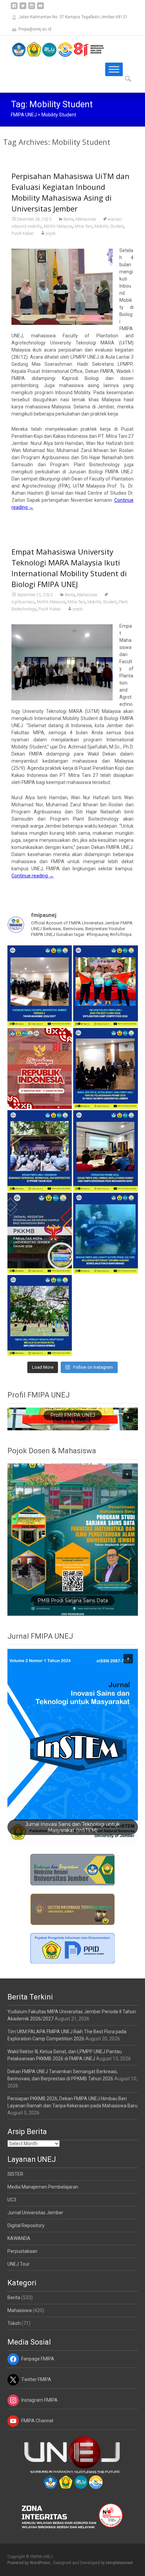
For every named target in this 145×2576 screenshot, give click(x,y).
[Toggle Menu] (114, 69)
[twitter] (23, 8)
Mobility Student (109, 226)
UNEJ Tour (19, 2264)
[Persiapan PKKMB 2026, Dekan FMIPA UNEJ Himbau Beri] (106, 1151)
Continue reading (33, 876)
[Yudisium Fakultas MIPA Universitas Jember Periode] (40, 986)
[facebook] (14, 8)
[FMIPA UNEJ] (53, 49)
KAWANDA (19, 2238)
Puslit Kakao (22, 233)
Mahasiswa (86, 219)
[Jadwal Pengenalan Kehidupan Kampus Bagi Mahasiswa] (40, 1233)
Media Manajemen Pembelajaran (43, 2187)
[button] (128, 1417)
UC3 (12, 2200)
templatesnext (119, 2563)
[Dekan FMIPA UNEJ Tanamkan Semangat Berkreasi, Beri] (40, 1151)
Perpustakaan (22, 2251)
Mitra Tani (83, 226)
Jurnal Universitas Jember (35, 2213)
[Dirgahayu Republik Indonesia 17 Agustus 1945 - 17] (40, 1068)
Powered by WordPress (29, 2563)
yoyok (51, 233)
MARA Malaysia (58, 226)
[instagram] (32, 8)
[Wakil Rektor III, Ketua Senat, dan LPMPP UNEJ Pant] (106, 1068)
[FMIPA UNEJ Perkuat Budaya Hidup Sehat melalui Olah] (40, 1315)
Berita (68, 219)
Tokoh (14, 2323)
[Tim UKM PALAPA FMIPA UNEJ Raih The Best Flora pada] (106, 986)
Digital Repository (26, 2225)
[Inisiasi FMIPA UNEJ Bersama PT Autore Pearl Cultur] (106, 1233)
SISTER (15, 2174)
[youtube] (40, 8)
